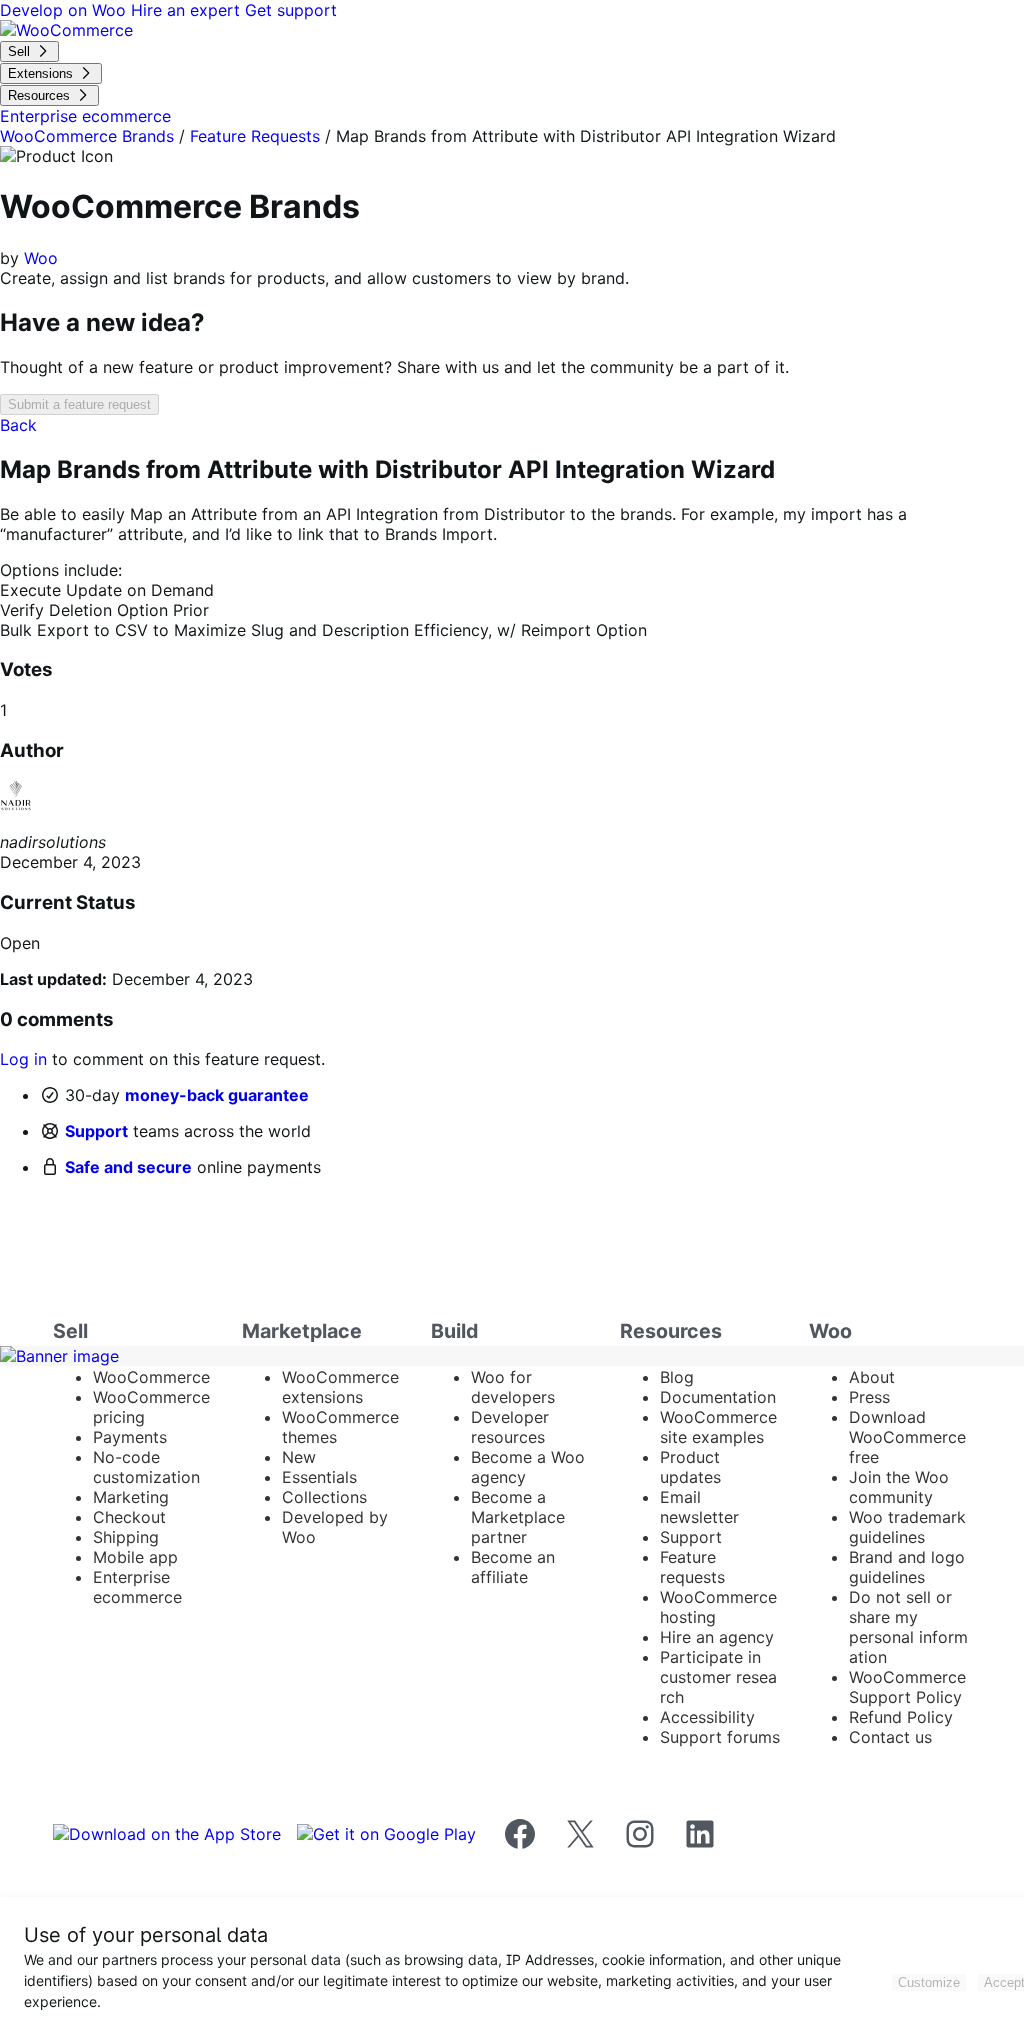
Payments (130, 1437)
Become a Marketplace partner (518, 1517)
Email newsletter (699, 1507)
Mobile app (135, 1557)
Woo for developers (513, 1387)
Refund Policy (901, 1717)
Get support (291, 10)
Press (869, 1397)
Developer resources (510, 1427)
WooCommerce (151, 1377)
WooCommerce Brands (87, 136)
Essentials (319, 1477)
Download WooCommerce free (907, 1437)
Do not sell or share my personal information (908, 1627)
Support (96, 1131)
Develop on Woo (65, 10)
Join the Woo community (899, 1487)
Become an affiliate (513, 1567)
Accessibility (707, 1717)
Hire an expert (188, 10)
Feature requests (692, 1567)
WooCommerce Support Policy (907, 1687)
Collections (324, 1497)
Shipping (126, 1537)
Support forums (720, 1737)
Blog (677, 1377)
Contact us (890, 1737)
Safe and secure (128, 1167)
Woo (41, 258)
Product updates (690, 1467)
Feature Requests (255, 136)
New (299, 1457)
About (872, 1377)
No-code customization (146, 1467)
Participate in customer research (718, 1677)
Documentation (718, 1397)
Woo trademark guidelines (907, 1527)
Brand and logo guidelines (907, 1567)
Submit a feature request (79, 404)
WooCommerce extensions (340, 1387)
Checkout (129, 1517)
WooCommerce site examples (718, 1427)
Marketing (131, 1497)
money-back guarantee (217, 1095)
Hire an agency (717, 1637)
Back (18, 425)
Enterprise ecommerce (137, 1587)
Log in (23, 1059)
